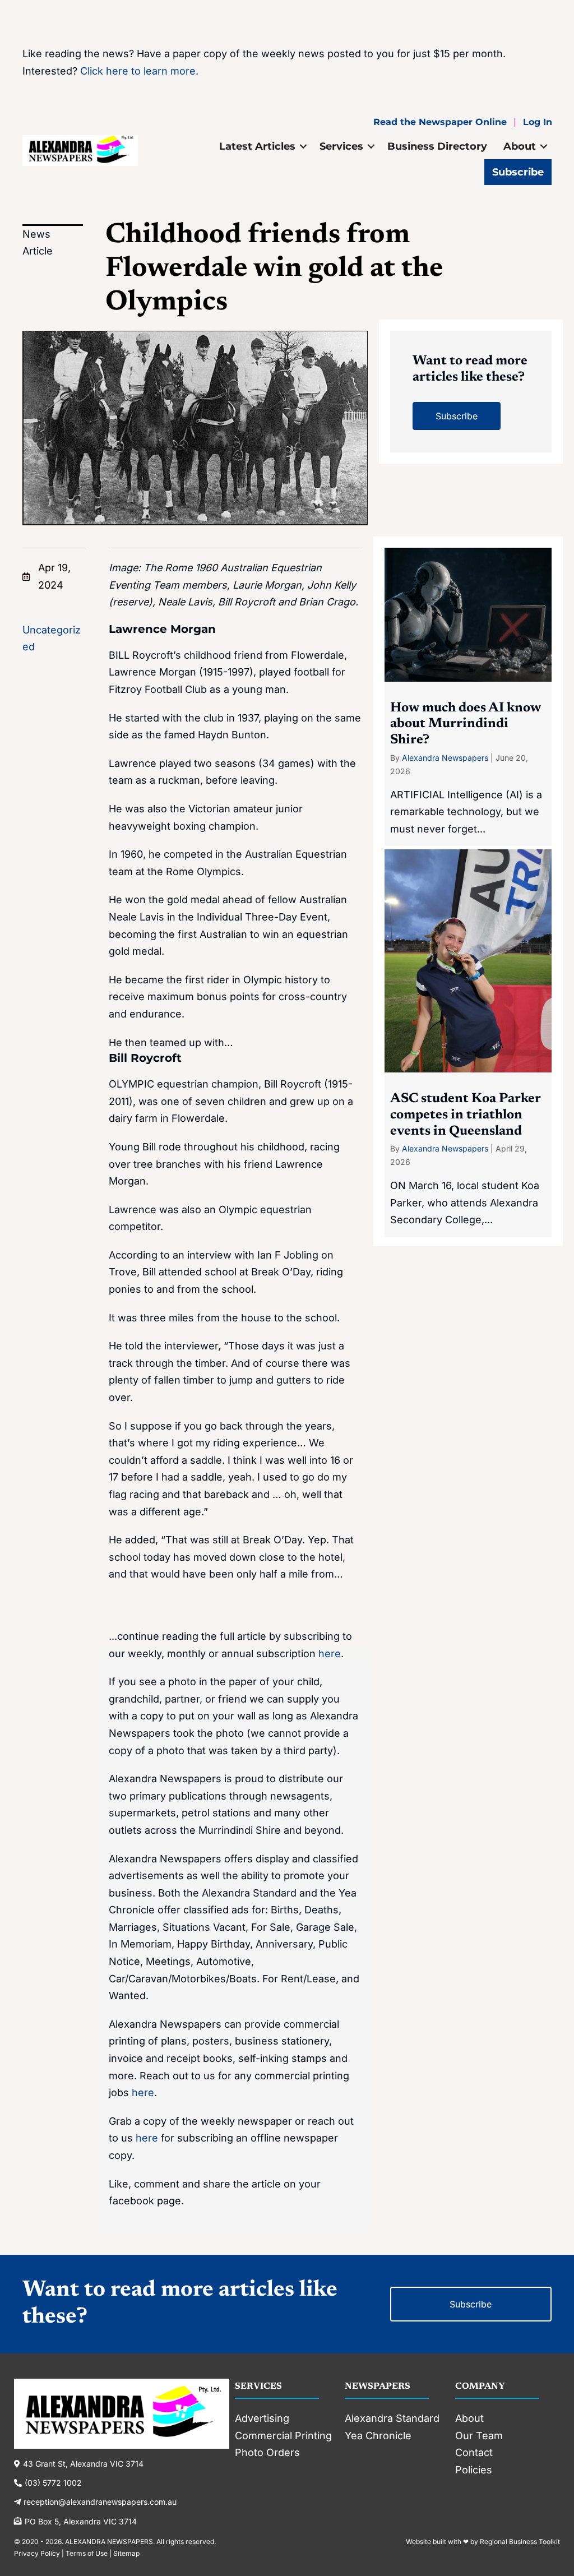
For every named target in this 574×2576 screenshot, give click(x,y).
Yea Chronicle (378, 2436)
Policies (474, 2470)
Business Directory (437, 146)
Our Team (479, 2436)
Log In (538, 122)
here (330, 1654)
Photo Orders (267, 2452)
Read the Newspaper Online (440, 122)
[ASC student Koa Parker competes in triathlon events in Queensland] (468, 1043)
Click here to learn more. (139, 71)
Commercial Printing (283, 2436)
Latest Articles (257, 146)
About (520, 146)
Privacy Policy (37, 2553)
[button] (303, 146)
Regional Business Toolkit (520, 2542)
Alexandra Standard (392, 2418)
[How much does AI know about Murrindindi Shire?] (468, 697)
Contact (474, 2452)
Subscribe (518, 172)
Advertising (262, 2418)
